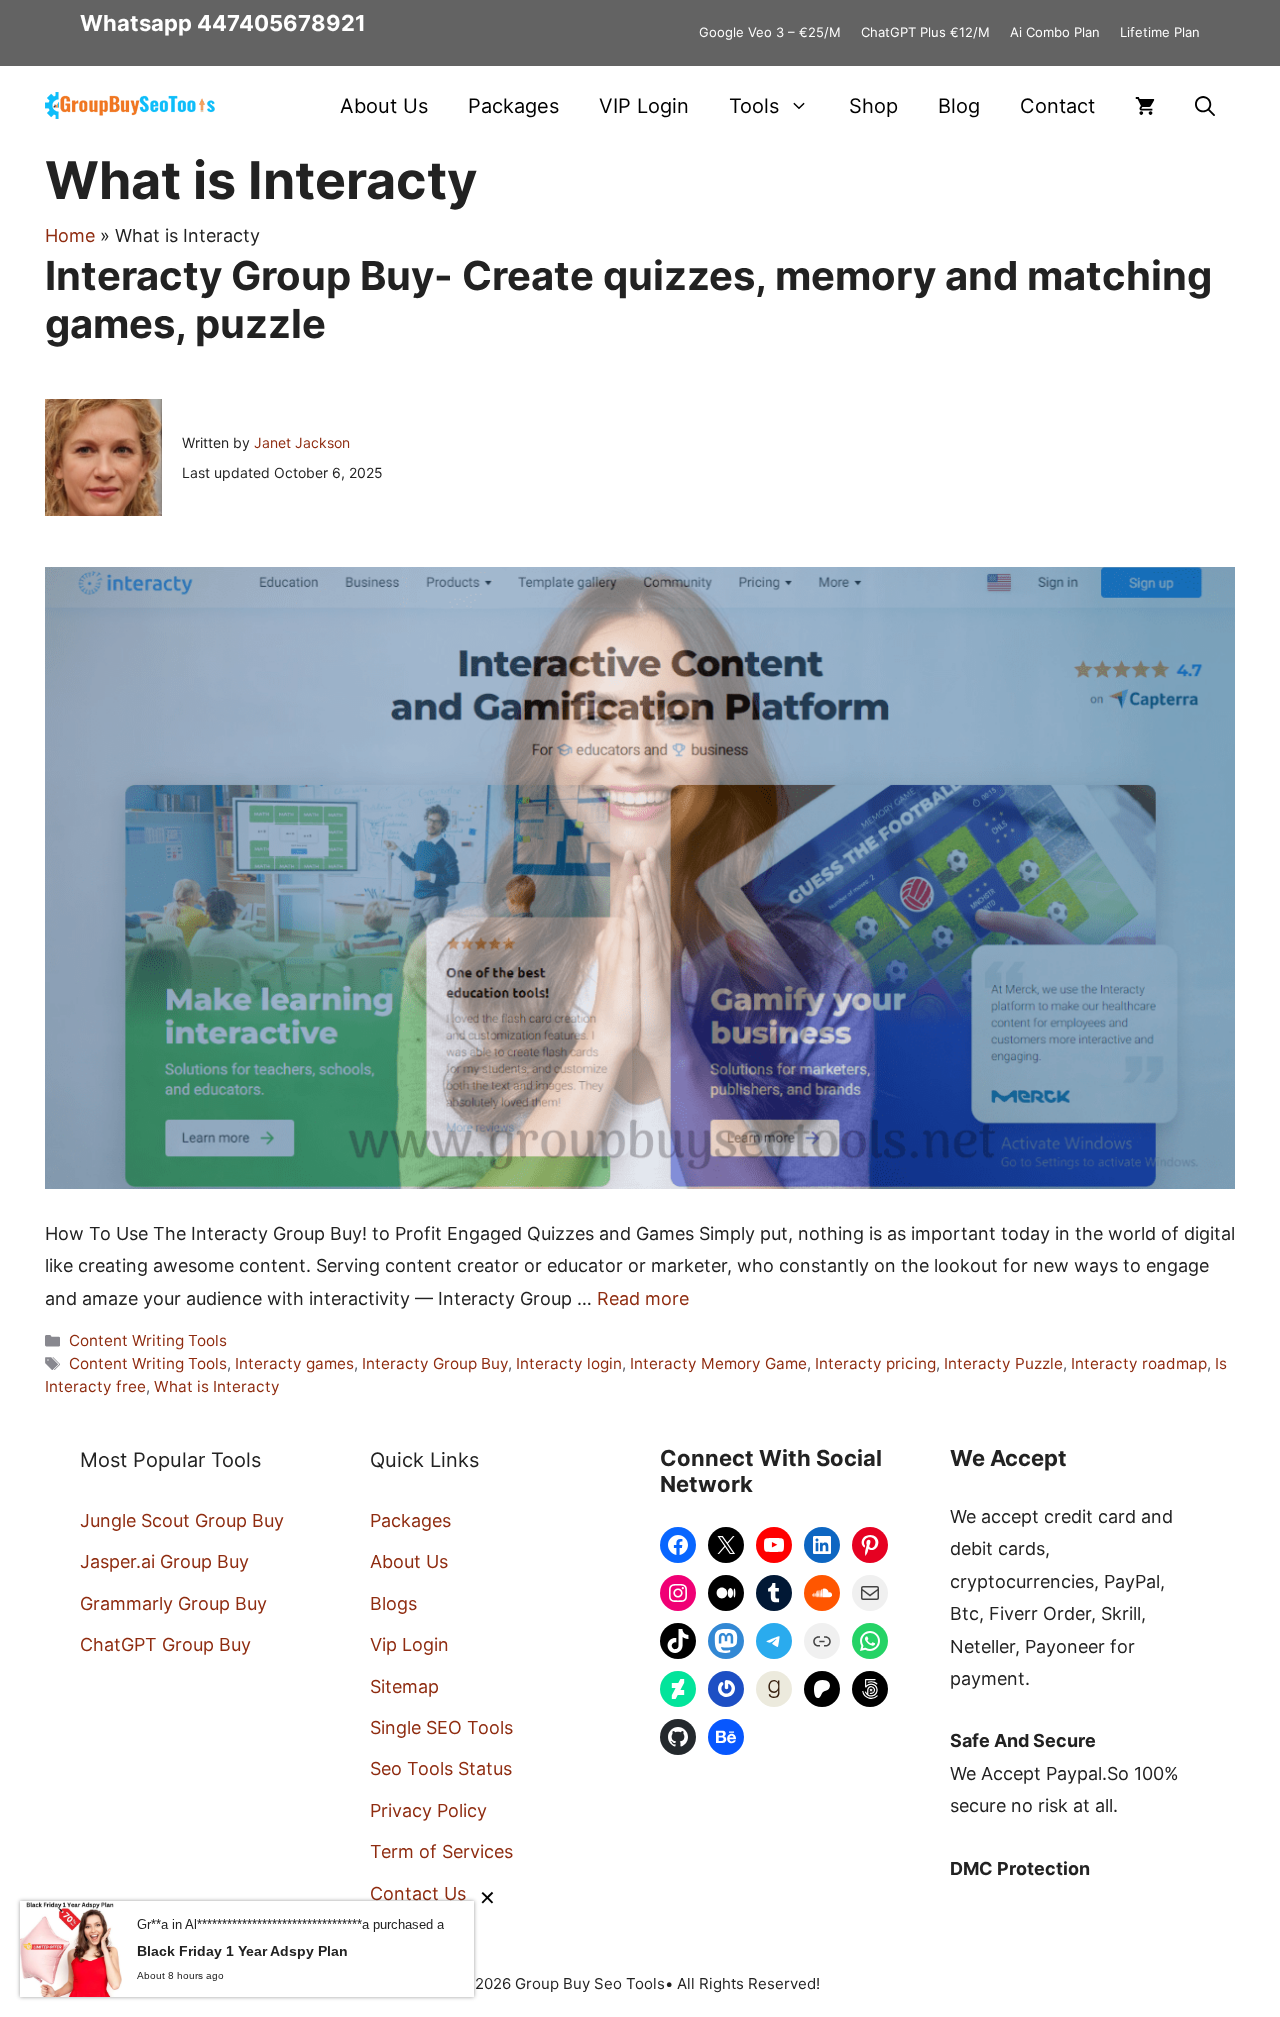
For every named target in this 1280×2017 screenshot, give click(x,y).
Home (70, 235)
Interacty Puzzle (1003, 1363)
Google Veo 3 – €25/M (770, 32)
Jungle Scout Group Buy (182, 1520)
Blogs (393, 1603)
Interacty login (569, 1363)
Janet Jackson (302, 442)
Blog (959, 106)
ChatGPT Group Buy (165, 1644)
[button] (1205, 106)
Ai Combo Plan (1055, 32)
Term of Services (441, 1851)
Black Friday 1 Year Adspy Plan (242, 1951)
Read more (643, 1298)
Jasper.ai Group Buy (164, 1561)
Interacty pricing (875, 1363)
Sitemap (404, 1686)
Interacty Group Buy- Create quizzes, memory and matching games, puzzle (628, 299)
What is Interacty (217, 1386)
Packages (513, 106)
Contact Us (418, 1893)
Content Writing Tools (148, 1340)
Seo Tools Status (441, 1768)
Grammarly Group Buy (173, 1603)
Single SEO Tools (441, 1727)
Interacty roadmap (1139, 1363)
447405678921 (281, 23)
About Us (384, 106)
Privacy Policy (428, 1810)
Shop (873, 106)
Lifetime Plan (1160, 32)
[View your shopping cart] (1145, 106)
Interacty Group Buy (435, 1363)
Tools (754, 106)
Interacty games (294, 1363)
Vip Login (409, 1644)
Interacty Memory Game (718, 1363)
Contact (1057, 106)
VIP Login (644, 106)
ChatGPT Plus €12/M (925, 32)
